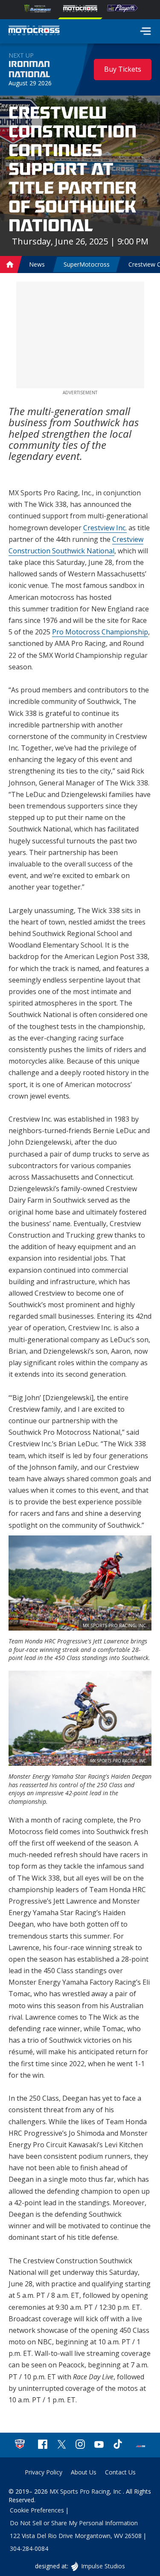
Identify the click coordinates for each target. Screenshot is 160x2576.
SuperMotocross (87, 264)
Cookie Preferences (37, 2510)
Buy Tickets (123, 69)
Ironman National (29, 70)
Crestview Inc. (105, 528)
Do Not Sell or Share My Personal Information (74, 2523)
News (37, 264)
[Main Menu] (145, 31)
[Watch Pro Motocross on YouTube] (99, 2445)
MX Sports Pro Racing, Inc (86, 2491)
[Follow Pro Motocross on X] (61, 2445)
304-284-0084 (29, 2548)
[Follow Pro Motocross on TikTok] (118, 2445)
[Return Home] (34, 32)
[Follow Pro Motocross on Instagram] (80, 2445)
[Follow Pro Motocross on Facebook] (43, 2445)
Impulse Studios (103, 2566)
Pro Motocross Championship (100, 632)
